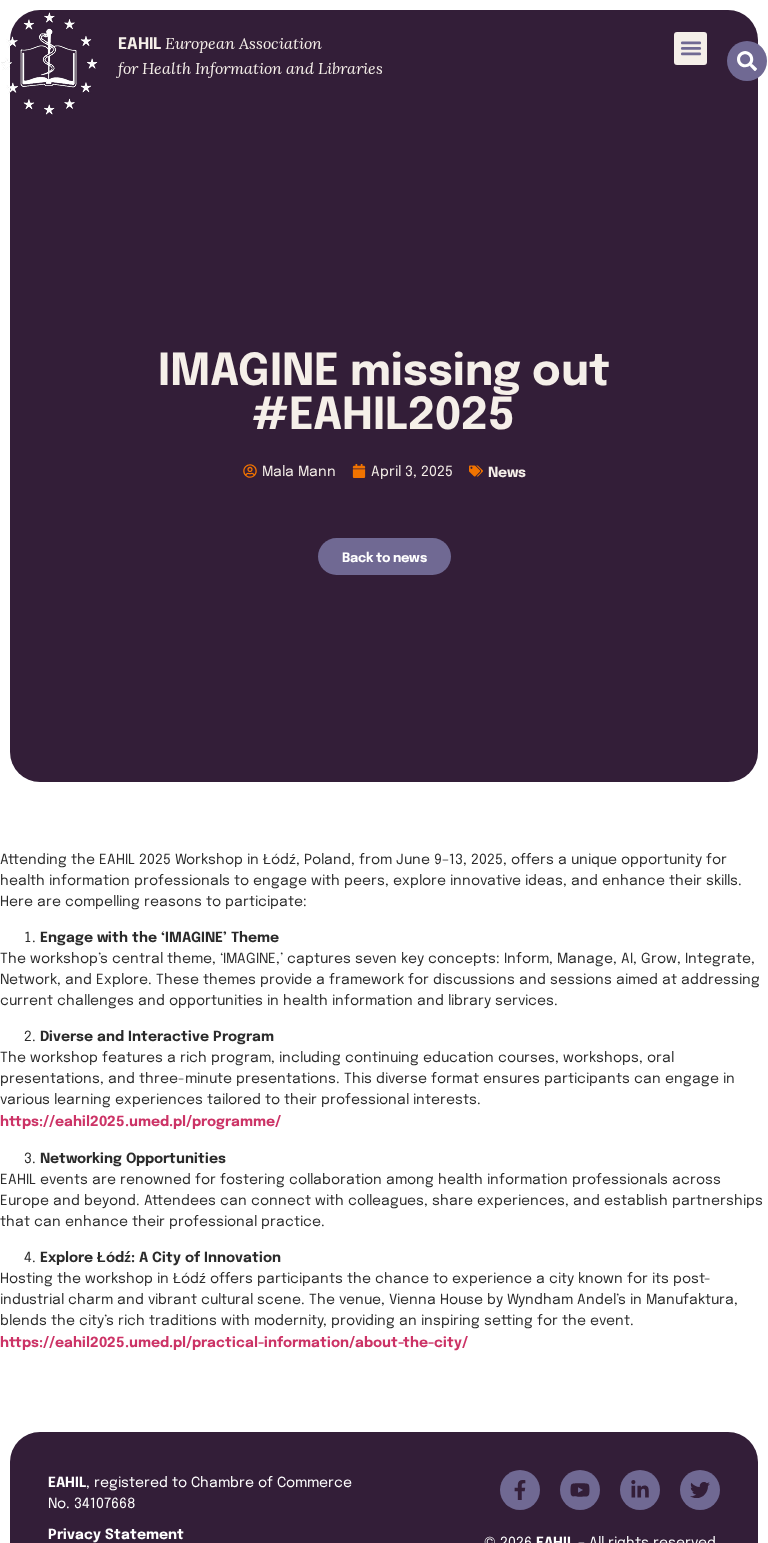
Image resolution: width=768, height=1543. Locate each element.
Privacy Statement (116, 1532)
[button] (690, 48)
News (507, 470)
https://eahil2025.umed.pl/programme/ (140, 1119)
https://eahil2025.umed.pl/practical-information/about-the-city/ (234, 1340)
